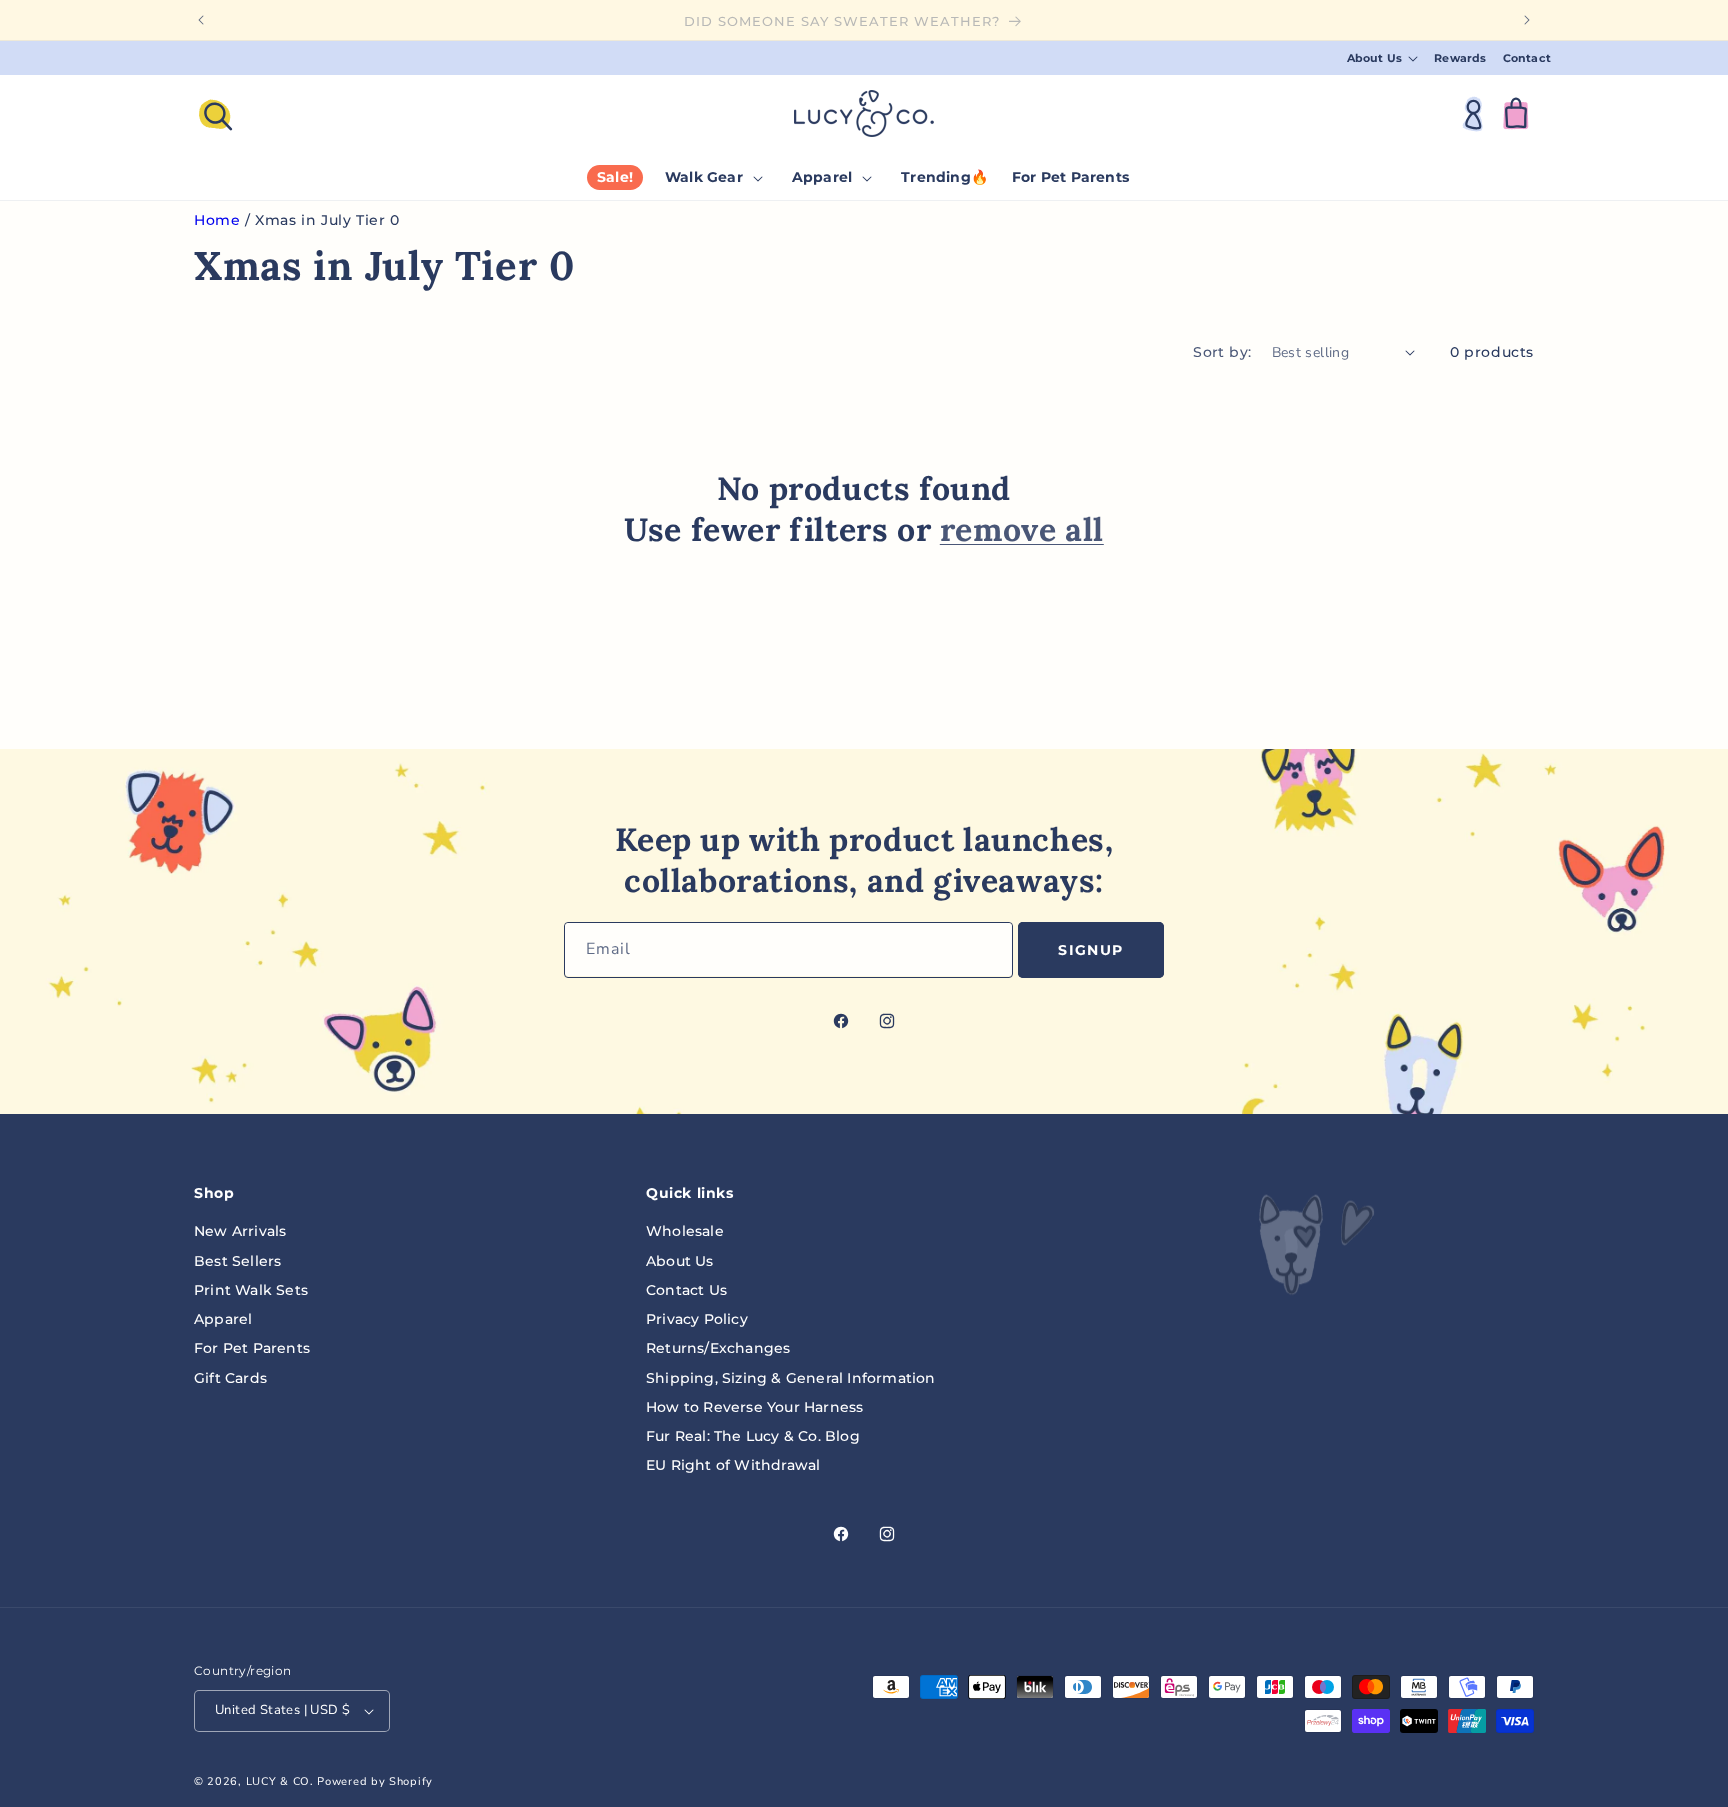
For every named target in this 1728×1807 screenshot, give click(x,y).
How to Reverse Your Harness (754, 1407)
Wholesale (685, 1231)
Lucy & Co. (280, 1781)
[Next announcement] (1527, 20)
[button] (1383, 58)
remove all (1022, 529)
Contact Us (686, 1290)
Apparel (223, 1319)
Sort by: (1222, 352)
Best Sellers (237, 1261)
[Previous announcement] (201, 20)
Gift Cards (230, 1378)
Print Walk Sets (251, 1290)
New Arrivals (240, 1231)
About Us (680, 1261)
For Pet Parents (252, 1348)
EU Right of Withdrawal (733, 1465)
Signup (1090, 950)
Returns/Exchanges (718, 1348)
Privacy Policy (697, 1319)
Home (217, 220)
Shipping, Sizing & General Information (791, 1378)
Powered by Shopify (375, 1781)
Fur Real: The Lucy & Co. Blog (753, 1436)
